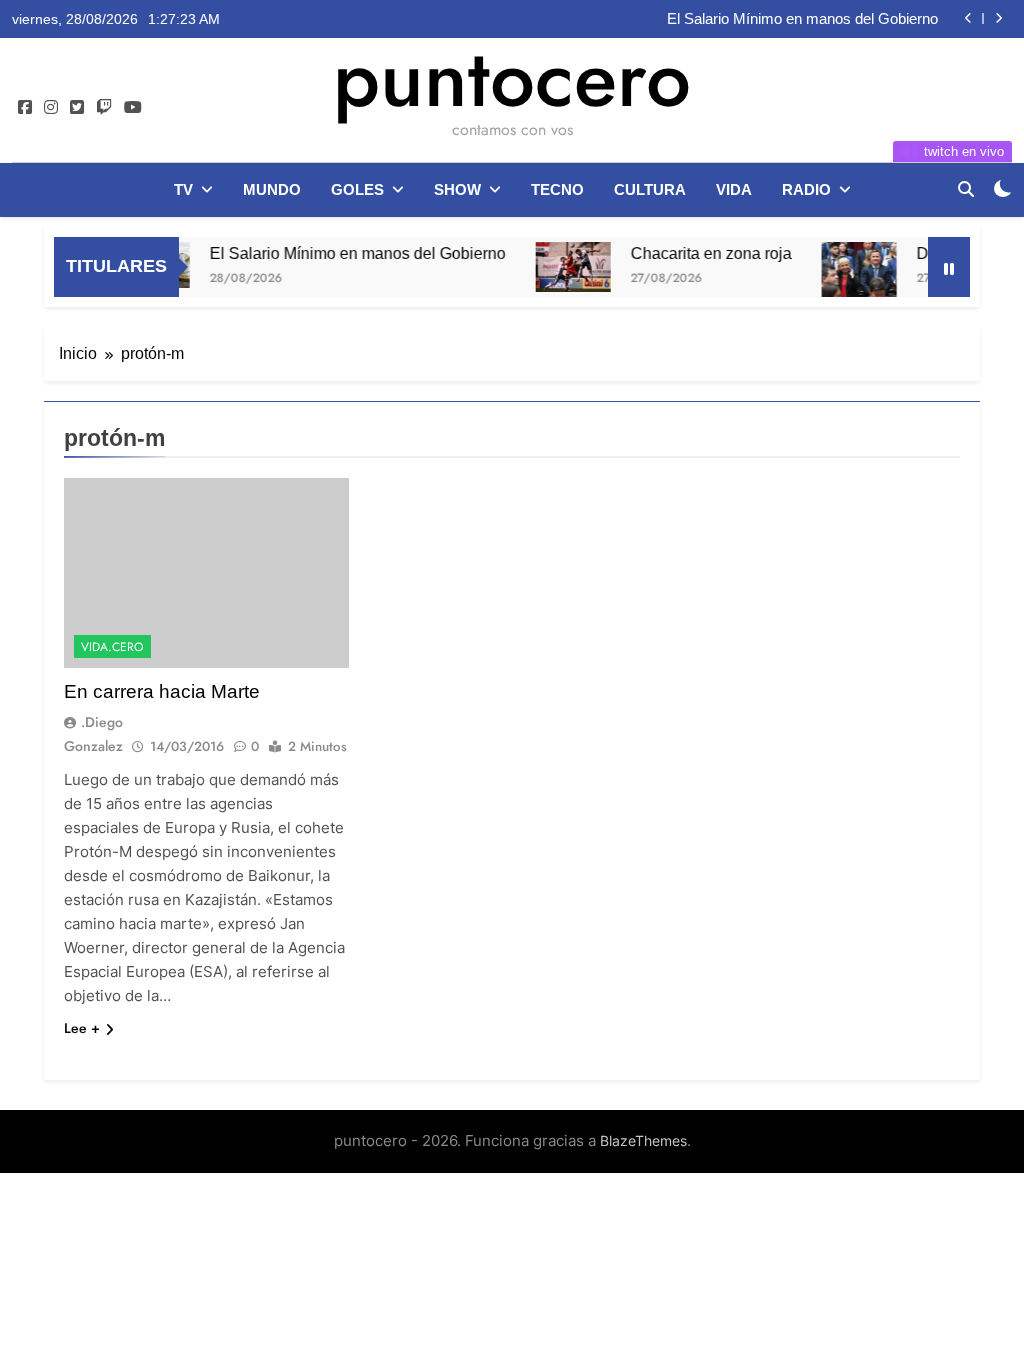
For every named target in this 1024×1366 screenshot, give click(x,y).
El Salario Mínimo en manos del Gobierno (802, 19)
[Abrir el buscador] (966, 189)
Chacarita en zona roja (692, 253)
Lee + (82, 1028)
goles (357, 189)
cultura (650, 189)
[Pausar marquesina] (949, 267)
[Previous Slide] (968, 18)
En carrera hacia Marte (162, 691)
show (457, 189)
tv (183, 189)
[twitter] (77, 108)
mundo (272, 189)
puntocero (512, 78)
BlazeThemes (643, 1140)
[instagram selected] (51, 108)
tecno (557, 189)
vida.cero (112, 647)
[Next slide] (998, 18)
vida (734, 189)
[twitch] (104, 108)
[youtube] (133, 108)
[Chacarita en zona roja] (554, 267)
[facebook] (25, 108)
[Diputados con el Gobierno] (840, 270)
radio (806, 189)
